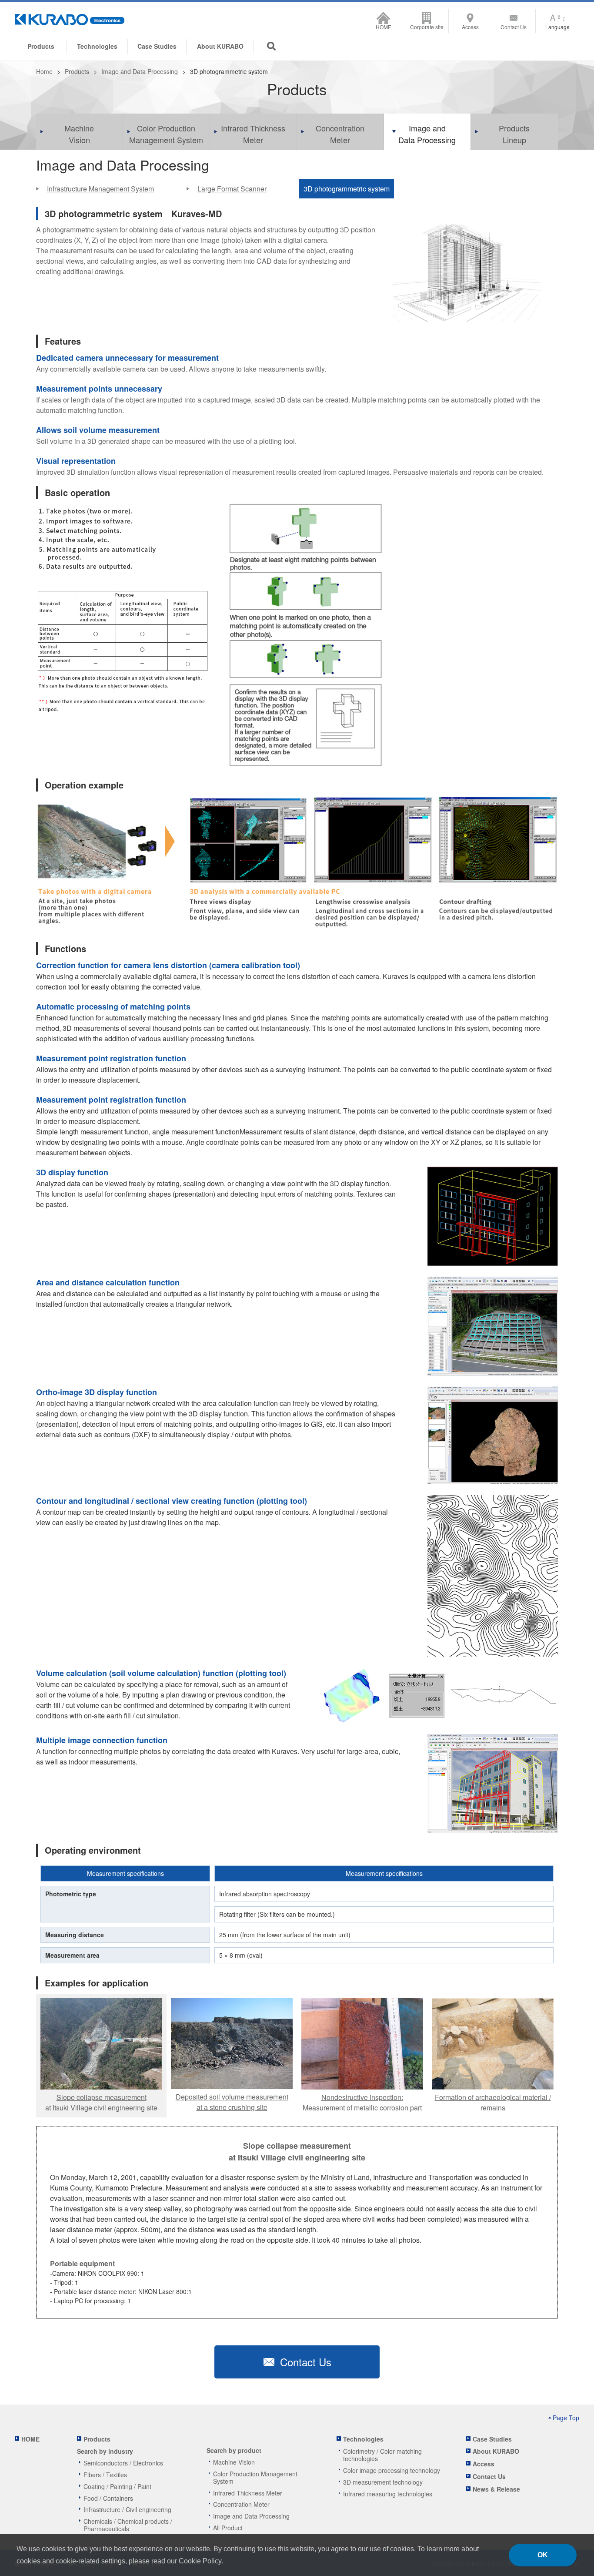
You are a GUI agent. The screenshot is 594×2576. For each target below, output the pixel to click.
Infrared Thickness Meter (248, 2493)
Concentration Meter (241, 2504)
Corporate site (427, 27)
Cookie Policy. (201, 2561)
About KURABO (220, 46)
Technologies (97, 46)
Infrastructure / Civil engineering (127, 2509)
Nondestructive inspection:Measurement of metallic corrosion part (362, 2102)
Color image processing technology (392, 2470)
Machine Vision (234, 2462)
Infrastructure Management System (100, 189)
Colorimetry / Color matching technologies (382, 2455)
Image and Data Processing (140, 71)
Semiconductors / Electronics (123, 2463)
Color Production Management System (255, 2477)
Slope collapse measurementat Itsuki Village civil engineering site (101, 2102)
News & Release (496, 2489)
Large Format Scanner (232, 189)
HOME (384, 27)
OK (543, 2555)
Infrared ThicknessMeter (253, 134)
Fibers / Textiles (105, 2475)
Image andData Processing (427, 134)
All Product (228, 2528)
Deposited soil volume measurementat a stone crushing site (232, 2102)
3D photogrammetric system (347, 189)
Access (470, 27)
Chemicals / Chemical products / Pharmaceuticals (128, 2525)
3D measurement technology (383, 2482)
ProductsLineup (514, 134)
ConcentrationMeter (340, 134)
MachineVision (79, 134)
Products (77, 71)
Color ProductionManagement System (166, 134)
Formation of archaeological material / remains (493, 2102)
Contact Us (514, 27)
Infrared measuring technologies (388, 2494)
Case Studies (157, 46)
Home (44, 71)
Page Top (566, 2418)
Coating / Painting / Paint (117, 2486)
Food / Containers (108, 2498)
